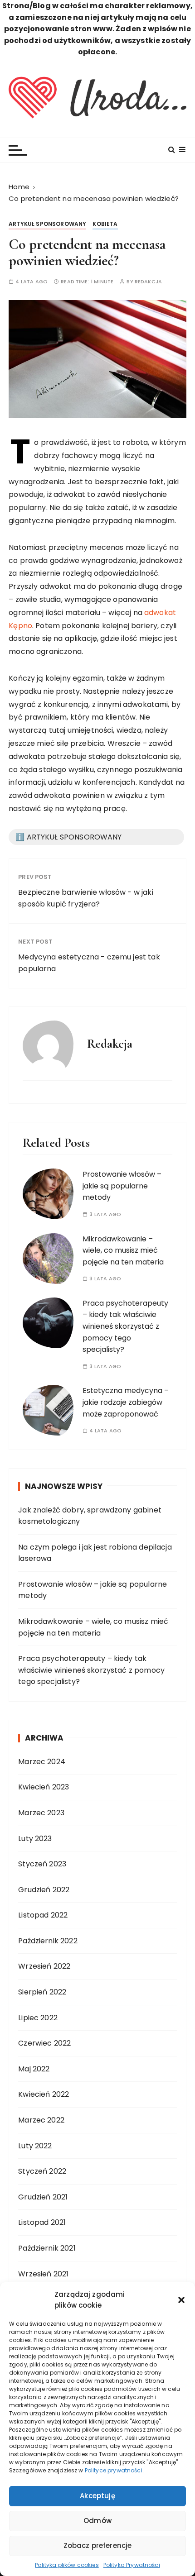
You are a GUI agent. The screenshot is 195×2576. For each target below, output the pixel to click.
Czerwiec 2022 (44, 2043)
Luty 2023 (35, 1839)
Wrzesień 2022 (44, 1966)
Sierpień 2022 (42, 1992)
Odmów (97, 2521)
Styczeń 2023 (42, 1864)
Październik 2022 (48, 1941)
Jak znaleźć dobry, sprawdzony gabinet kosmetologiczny (90, 1516)
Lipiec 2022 (38, 2018)
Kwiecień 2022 (44, 2094)
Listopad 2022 (43, 1915)
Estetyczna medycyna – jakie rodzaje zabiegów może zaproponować (126, 1402)
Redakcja (148, 282)
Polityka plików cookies (67, 2565)
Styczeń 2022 (42, 2171)
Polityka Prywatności (132, 2565)
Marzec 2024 (42, 1762)
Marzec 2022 (41, 2120)
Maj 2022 (34, 2069)
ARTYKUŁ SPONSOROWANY (47, 224)
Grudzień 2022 (44, 1890)
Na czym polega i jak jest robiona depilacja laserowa (95, 1553)
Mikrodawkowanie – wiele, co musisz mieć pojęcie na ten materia (123, 1250)
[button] (181, 2300)
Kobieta (105, 224)
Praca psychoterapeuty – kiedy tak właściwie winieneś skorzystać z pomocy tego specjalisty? (125, 1326)
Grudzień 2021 (43, 2197)
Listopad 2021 (42, 2222)
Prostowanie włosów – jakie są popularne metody (122, 1186)
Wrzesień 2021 (43, 2274)
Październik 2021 (47, 2248)
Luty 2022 (35, 2146)
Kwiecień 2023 (44, 1787)
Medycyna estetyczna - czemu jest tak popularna (89, 963)
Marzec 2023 (41, 1813)
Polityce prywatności (114, 2470)
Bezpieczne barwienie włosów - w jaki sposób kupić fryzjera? (85, 898)
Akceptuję (97, 2496)
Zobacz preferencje (98, 2545)
